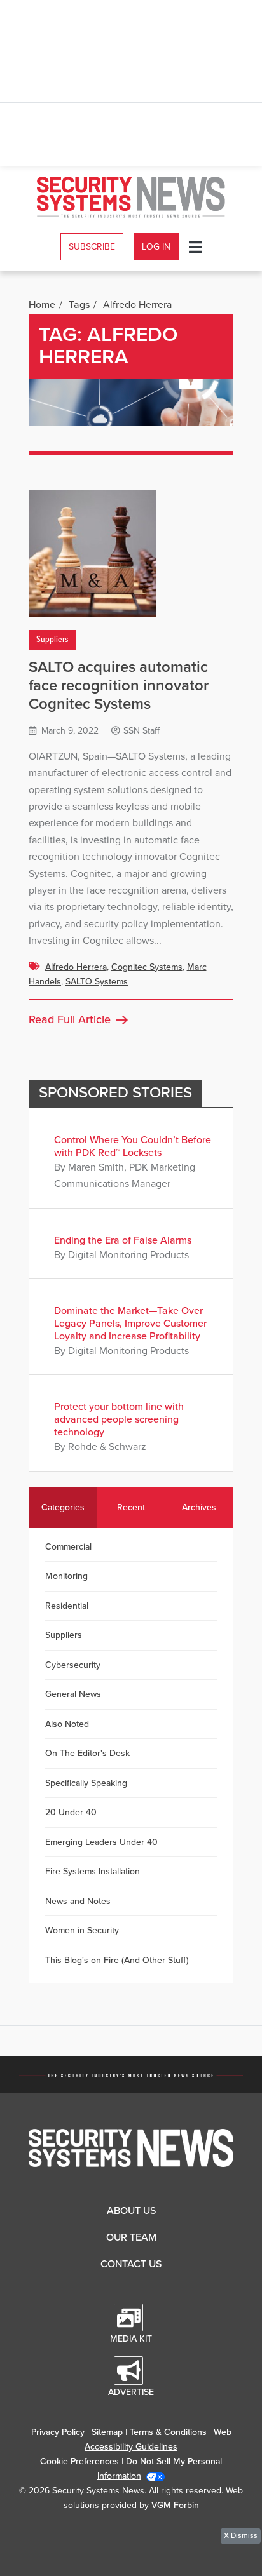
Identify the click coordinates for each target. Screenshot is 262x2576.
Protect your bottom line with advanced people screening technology (119, 1419)
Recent (131, 1507)
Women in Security (82, 1930)
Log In (156, 247)
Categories (63, 1507)
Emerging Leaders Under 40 (101, 1842)
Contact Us (131, 2264)
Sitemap (107, 2432)
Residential (67, 1606)
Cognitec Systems (147, 967)
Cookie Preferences (79, 2461)
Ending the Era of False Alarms (123, 1240)
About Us (131, 2211)
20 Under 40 (71, 1812)
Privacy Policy (58, 2432)
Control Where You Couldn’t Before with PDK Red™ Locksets (133, 1146)
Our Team (131, 2237)
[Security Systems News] (131, 197)
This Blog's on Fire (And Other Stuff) (117, 1960)
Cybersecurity (73, 1665)
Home (42, 305)
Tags (79, 305)
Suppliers (52, 640)
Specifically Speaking (86, 1783)
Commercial (68, 1547)
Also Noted (67, 1724)
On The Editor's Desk (87, 1753)
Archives (199, 1507)
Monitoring (66, 1576)
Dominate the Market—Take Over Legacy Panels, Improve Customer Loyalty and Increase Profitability (130, 1324)
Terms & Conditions (168, 2432)
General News (73, 1694)
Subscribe (92, 247)
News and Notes (78, 1901)
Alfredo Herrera (76, 967)
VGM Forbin (175, 2505)
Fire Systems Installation (93, 1871)
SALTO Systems (97, 982)
